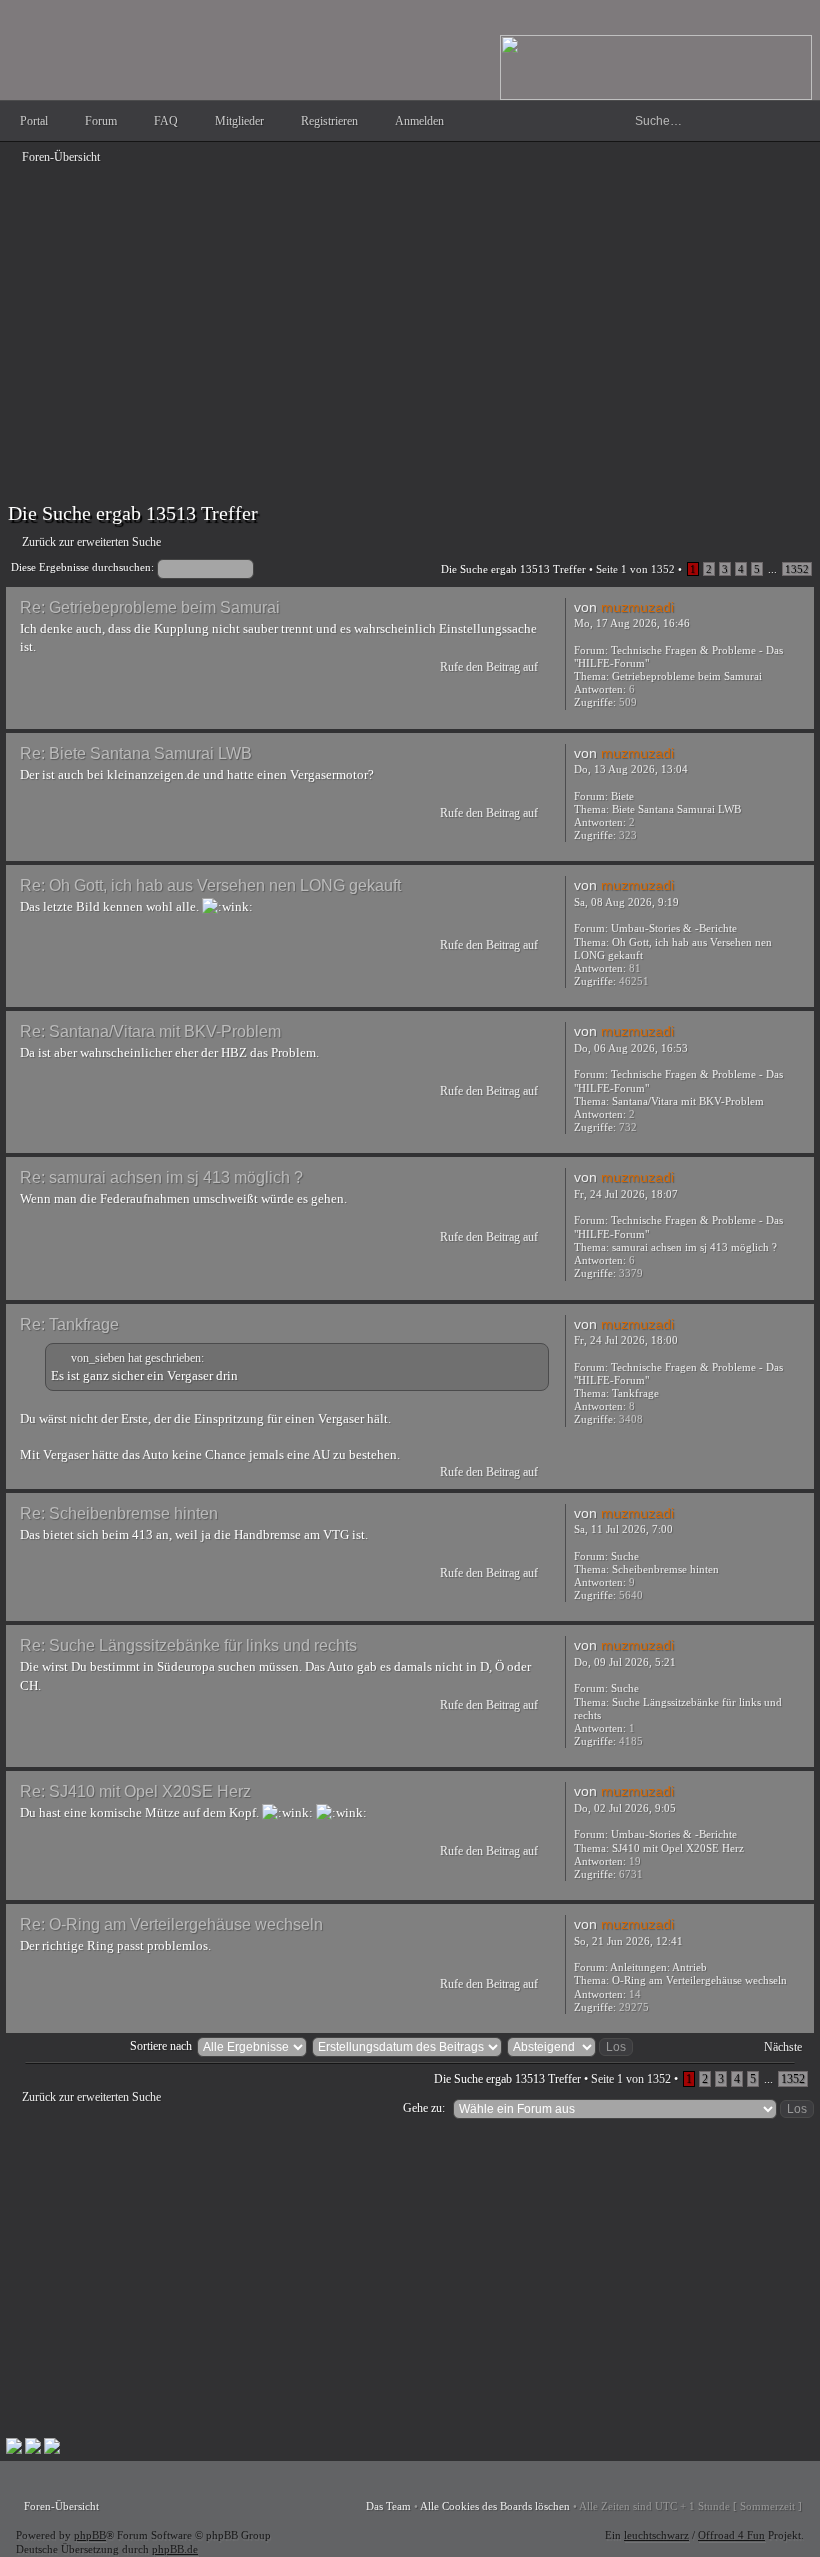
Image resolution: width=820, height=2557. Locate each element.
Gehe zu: (424, 2108)
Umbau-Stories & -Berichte (674, 928)
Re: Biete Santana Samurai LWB (136, 753)
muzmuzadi (637, 607)
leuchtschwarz (656, 2535)
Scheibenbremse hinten (665, 1569)
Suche (625, 1556)
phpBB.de (175, 2549)
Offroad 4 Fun (731, 2535)
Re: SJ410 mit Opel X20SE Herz (135, 1791)
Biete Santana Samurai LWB (676, 809)
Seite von (635, 569)
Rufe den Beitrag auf (489, 667)
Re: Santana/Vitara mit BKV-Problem (150, 1031)
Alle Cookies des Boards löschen (495, 2506)
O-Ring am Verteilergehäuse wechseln (699, 1980)
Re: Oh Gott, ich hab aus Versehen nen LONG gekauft (210, 885)
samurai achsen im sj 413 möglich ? (694, 1247)
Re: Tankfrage (69, 1324)
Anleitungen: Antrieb (658, 1967)
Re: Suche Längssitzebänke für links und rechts (188, 1645)
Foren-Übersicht (61, 157)
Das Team (388, 2506)
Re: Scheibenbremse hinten (119, 1513)
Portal (34, 121)
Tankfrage (635, 1393)
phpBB (90, 2535)
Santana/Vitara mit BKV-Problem (688, 1101)
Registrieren (329, 121)
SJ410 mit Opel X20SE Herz (678, 1848)
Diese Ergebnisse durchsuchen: (84, 567)
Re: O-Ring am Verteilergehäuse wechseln (171, 1924)
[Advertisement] (410, 312)
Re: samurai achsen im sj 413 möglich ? (161, 1177)
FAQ (166, 121)
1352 (797, 569)
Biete (622, 796)
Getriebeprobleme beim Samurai (687, 676)
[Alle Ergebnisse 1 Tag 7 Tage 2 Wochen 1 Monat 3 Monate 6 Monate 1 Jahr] (251, 2046)
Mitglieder (239, 121)
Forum (101, 121)
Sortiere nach (161, 2046)
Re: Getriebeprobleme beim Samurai (150, 607)
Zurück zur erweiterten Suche (91, 542)
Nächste (783, 2047)
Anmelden (419, 121)
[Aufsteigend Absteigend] (571, 2046)
